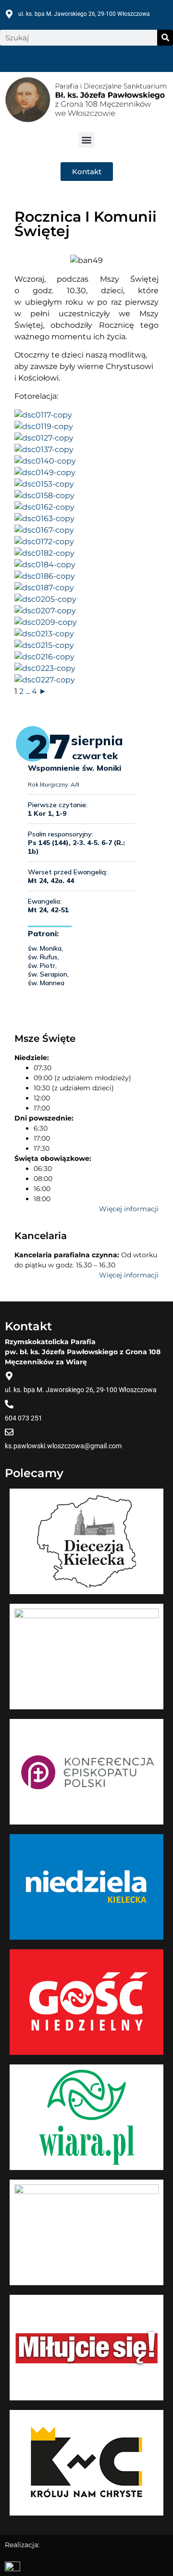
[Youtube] (130, 57)
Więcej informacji (129, 1209)
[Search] (165, 38)
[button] (87, 140)
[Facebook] (43, 57)
